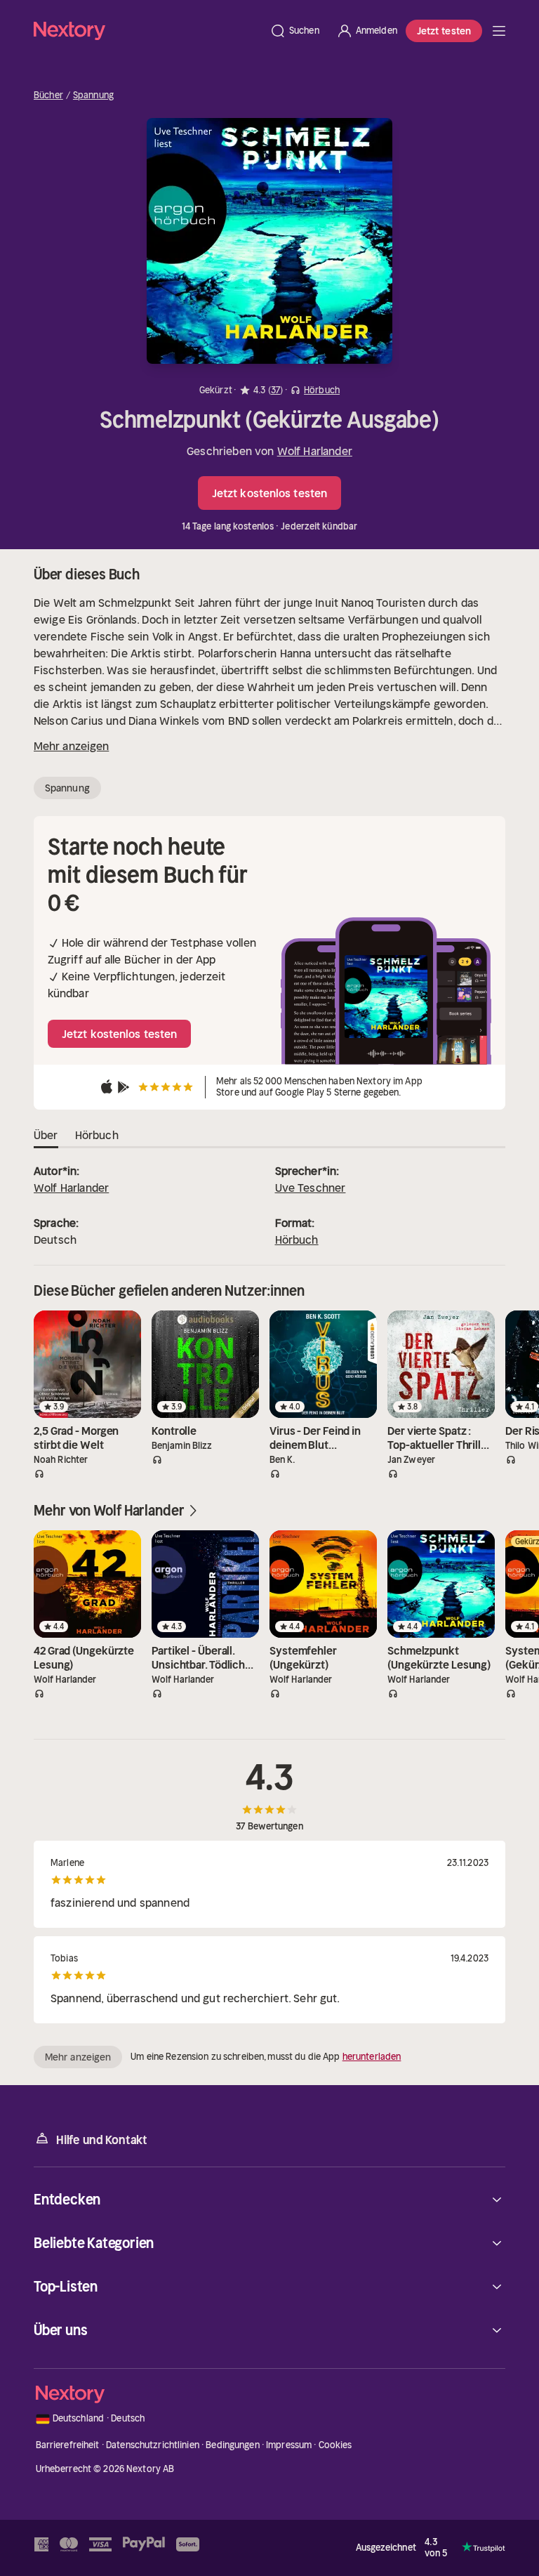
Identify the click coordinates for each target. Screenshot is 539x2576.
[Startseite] (147, 31)
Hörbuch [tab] (97, 1135)
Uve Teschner (311, 1188)
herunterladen (372, 2057)
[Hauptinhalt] (499, 31)
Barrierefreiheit (68, 2445)
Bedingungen (232, 2445)
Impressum (289, 2445)
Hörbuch (297, 1240)
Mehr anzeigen (71, 746)
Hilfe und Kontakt (102, 2140)
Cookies (335, 2445)
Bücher (48, 96)
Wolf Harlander (315, 451)
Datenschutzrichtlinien (153, 2445)
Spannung (93, 96)
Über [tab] (46, 1135)
